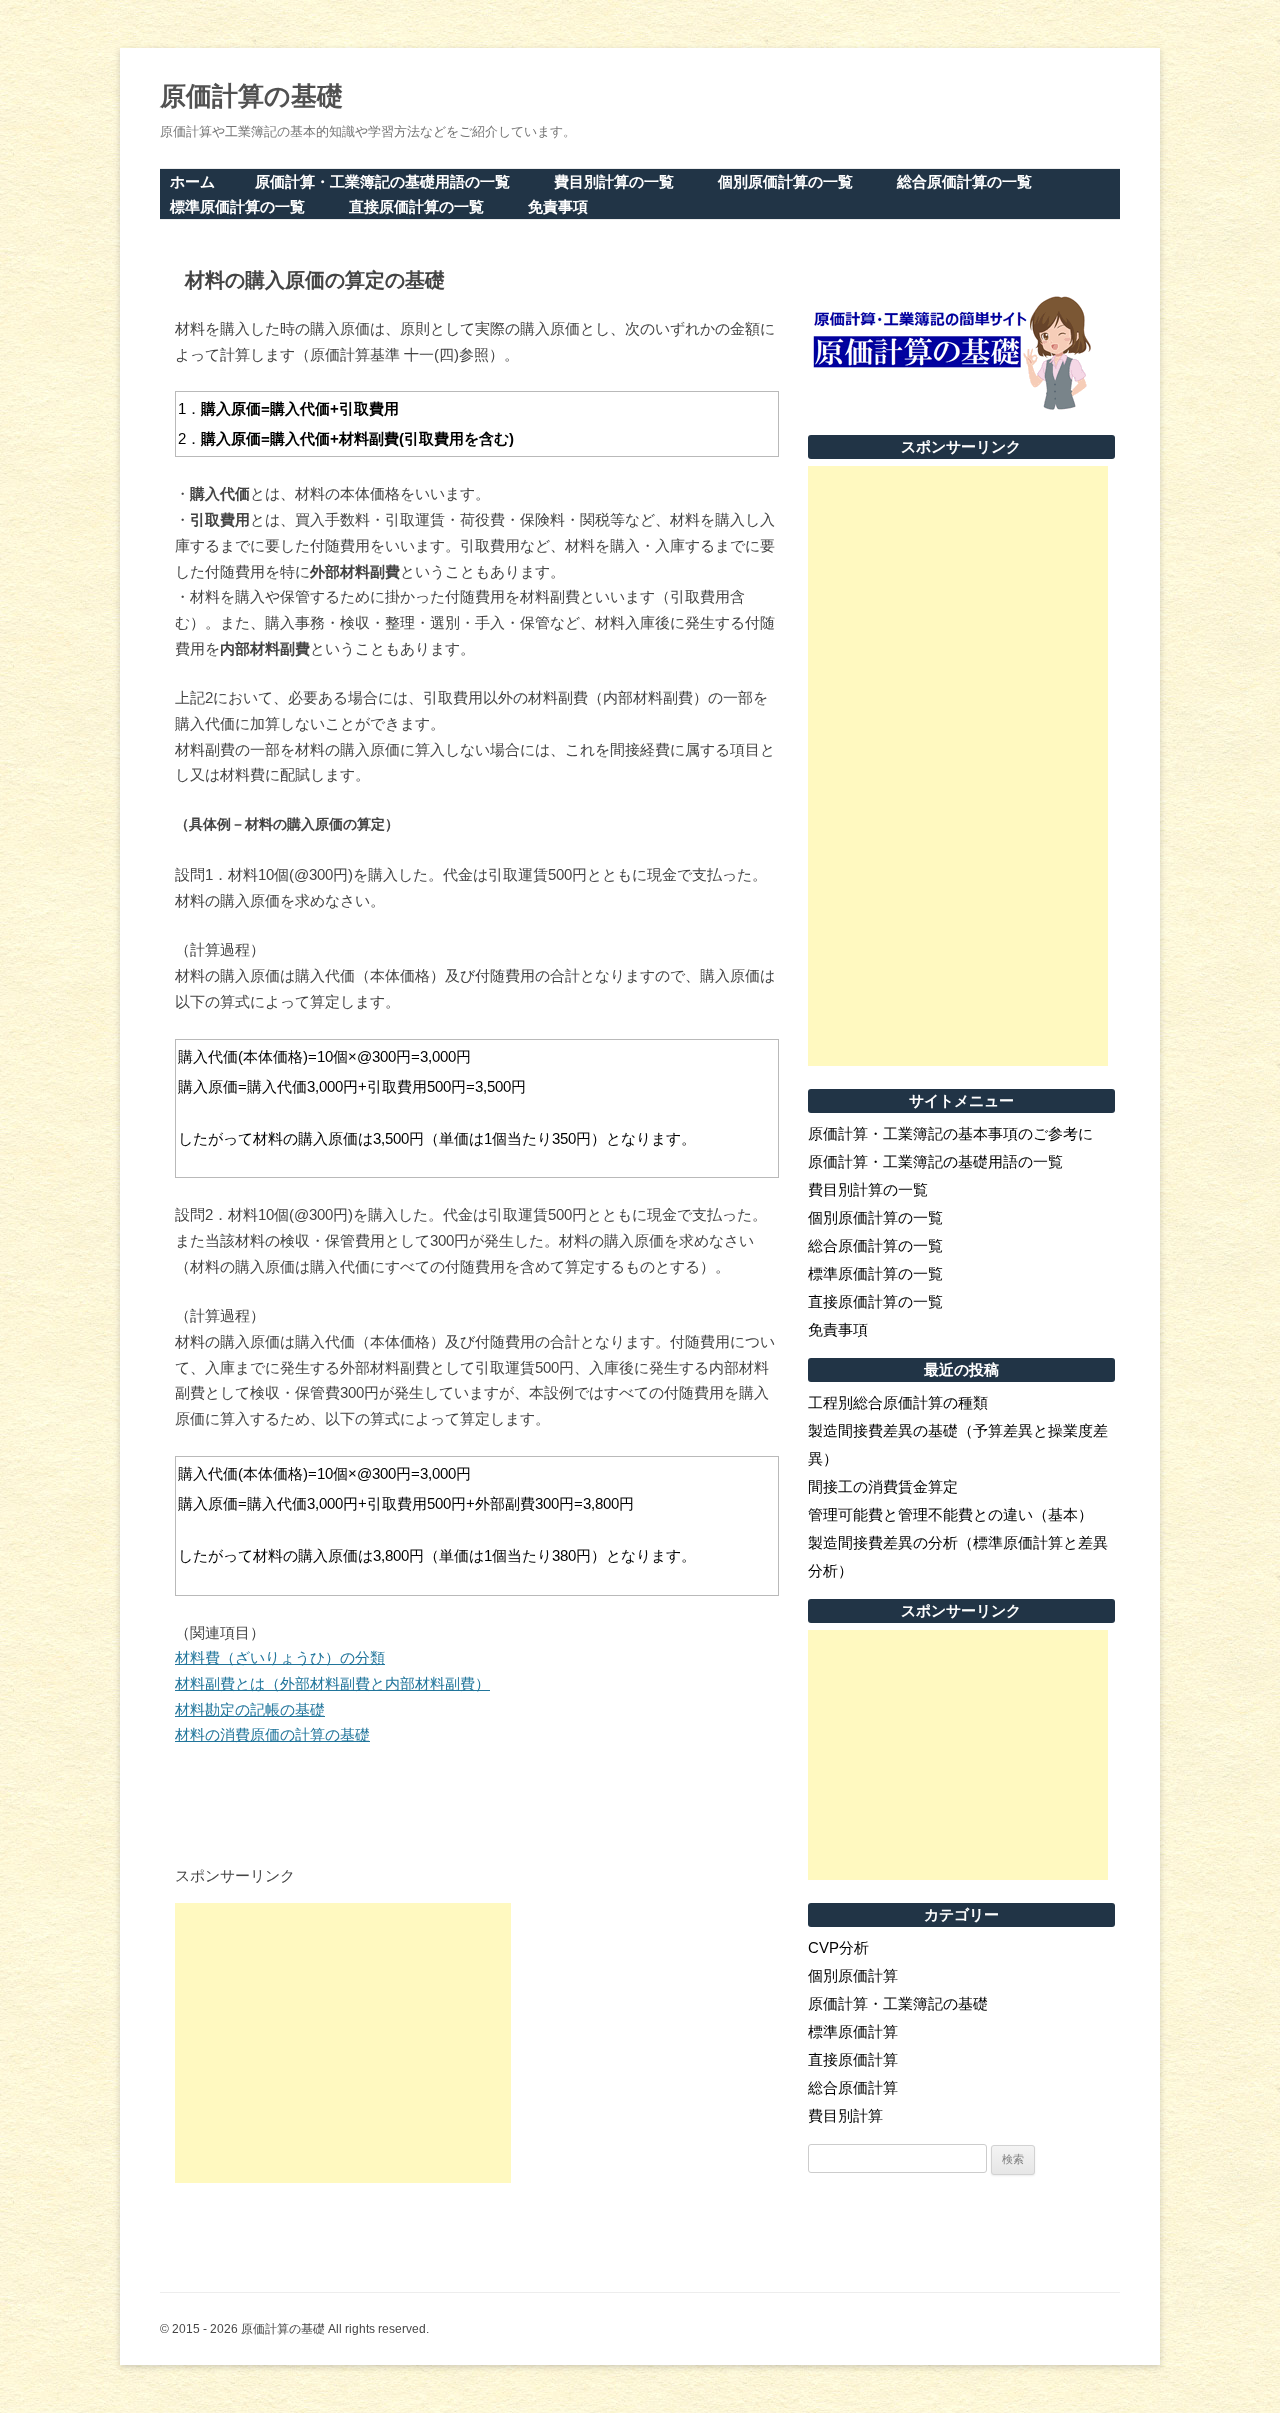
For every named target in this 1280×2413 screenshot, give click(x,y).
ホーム (192, 181)
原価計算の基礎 (251, 96)
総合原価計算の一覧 (964, 181)
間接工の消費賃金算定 (883, 1486)
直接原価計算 (853, 2059)
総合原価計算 (853, 2087)
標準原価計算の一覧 (237, 206)
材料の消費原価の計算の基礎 (272, 1734)
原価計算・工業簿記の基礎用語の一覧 (382, 181)
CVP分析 (838, 1947)
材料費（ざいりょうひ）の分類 (280, 1657)
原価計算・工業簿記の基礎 (898, 2003)
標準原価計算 (853, 2031)
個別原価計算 (853, 1975)
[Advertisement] (343, 2043)
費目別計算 (845, 2115)
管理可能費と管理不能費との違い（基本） (950, 1514)
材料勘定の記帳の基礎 (250, 1709)
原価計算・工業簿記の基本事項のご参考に (950, 1133)
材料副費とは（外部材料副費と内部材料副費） (332, 1683)
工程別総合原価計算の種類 (898, 1402)
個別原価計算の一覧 (785, 181)
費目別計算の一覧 (614, 181)
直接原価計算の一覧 (416, 206)
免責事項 (558, 206)
